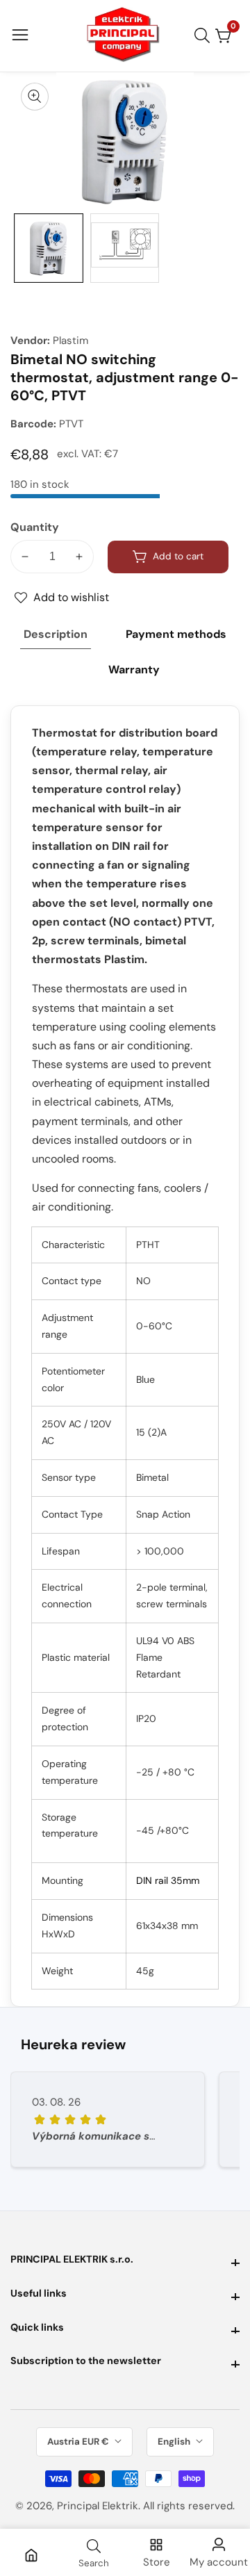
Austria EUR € (79, 2442)
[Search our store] (205, 35)
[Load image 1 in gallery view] (49, 248)
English (175, 2442)
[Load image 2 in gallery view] (125, 248)
